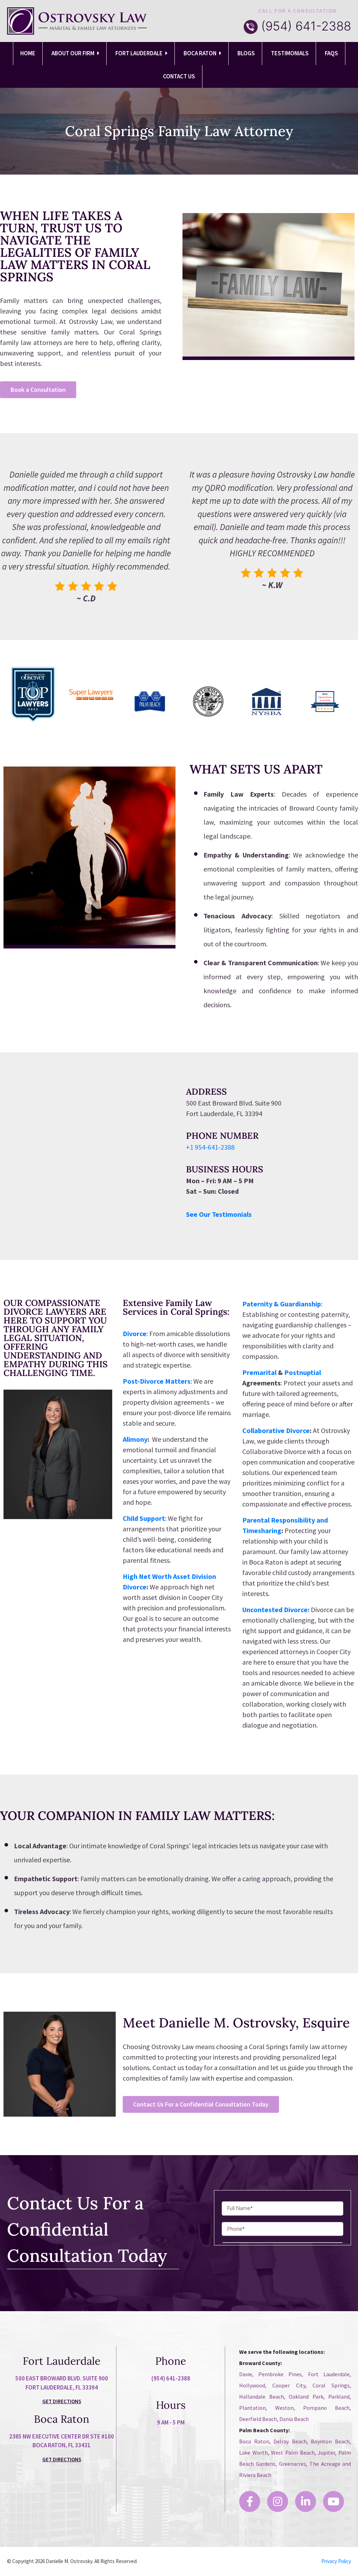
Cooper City (289, 2385)
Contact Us (179, 76)
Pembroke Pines (280, 2374)
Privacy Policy (336, 2561)
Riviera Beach (255, 2475)
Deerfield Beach (258, 2419)
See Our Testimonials (219, 1214)
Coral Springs (331, 2385)
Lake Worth (253, 2453)
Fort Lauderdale (139, 53)
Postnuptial (303, 1372)
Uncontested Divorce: (276, 1610)
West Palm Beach (293, 2453)
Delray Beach (290, 2441)
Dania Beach (294, 2419)
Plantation (252, 2408)
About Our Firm (73, 53)
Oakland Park (306, 2397)
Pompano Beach (326, 2408)
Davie (246, 2374)
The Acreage (325, 2464)
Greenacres (292, 2464)
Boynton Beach (330, 2441)
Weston (284, 2408)
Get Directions (62, 2401)
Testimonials (290, 53)
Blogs (246, 53)
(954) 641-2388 (306, 26)
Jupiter (326, 2453)
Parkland (339, 2397)
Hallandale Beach (262, 2397)
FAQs (331, 53)
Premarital (259, 1372)
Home (28, 53)
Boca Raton (201, 53)
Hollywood (252, 2385)
